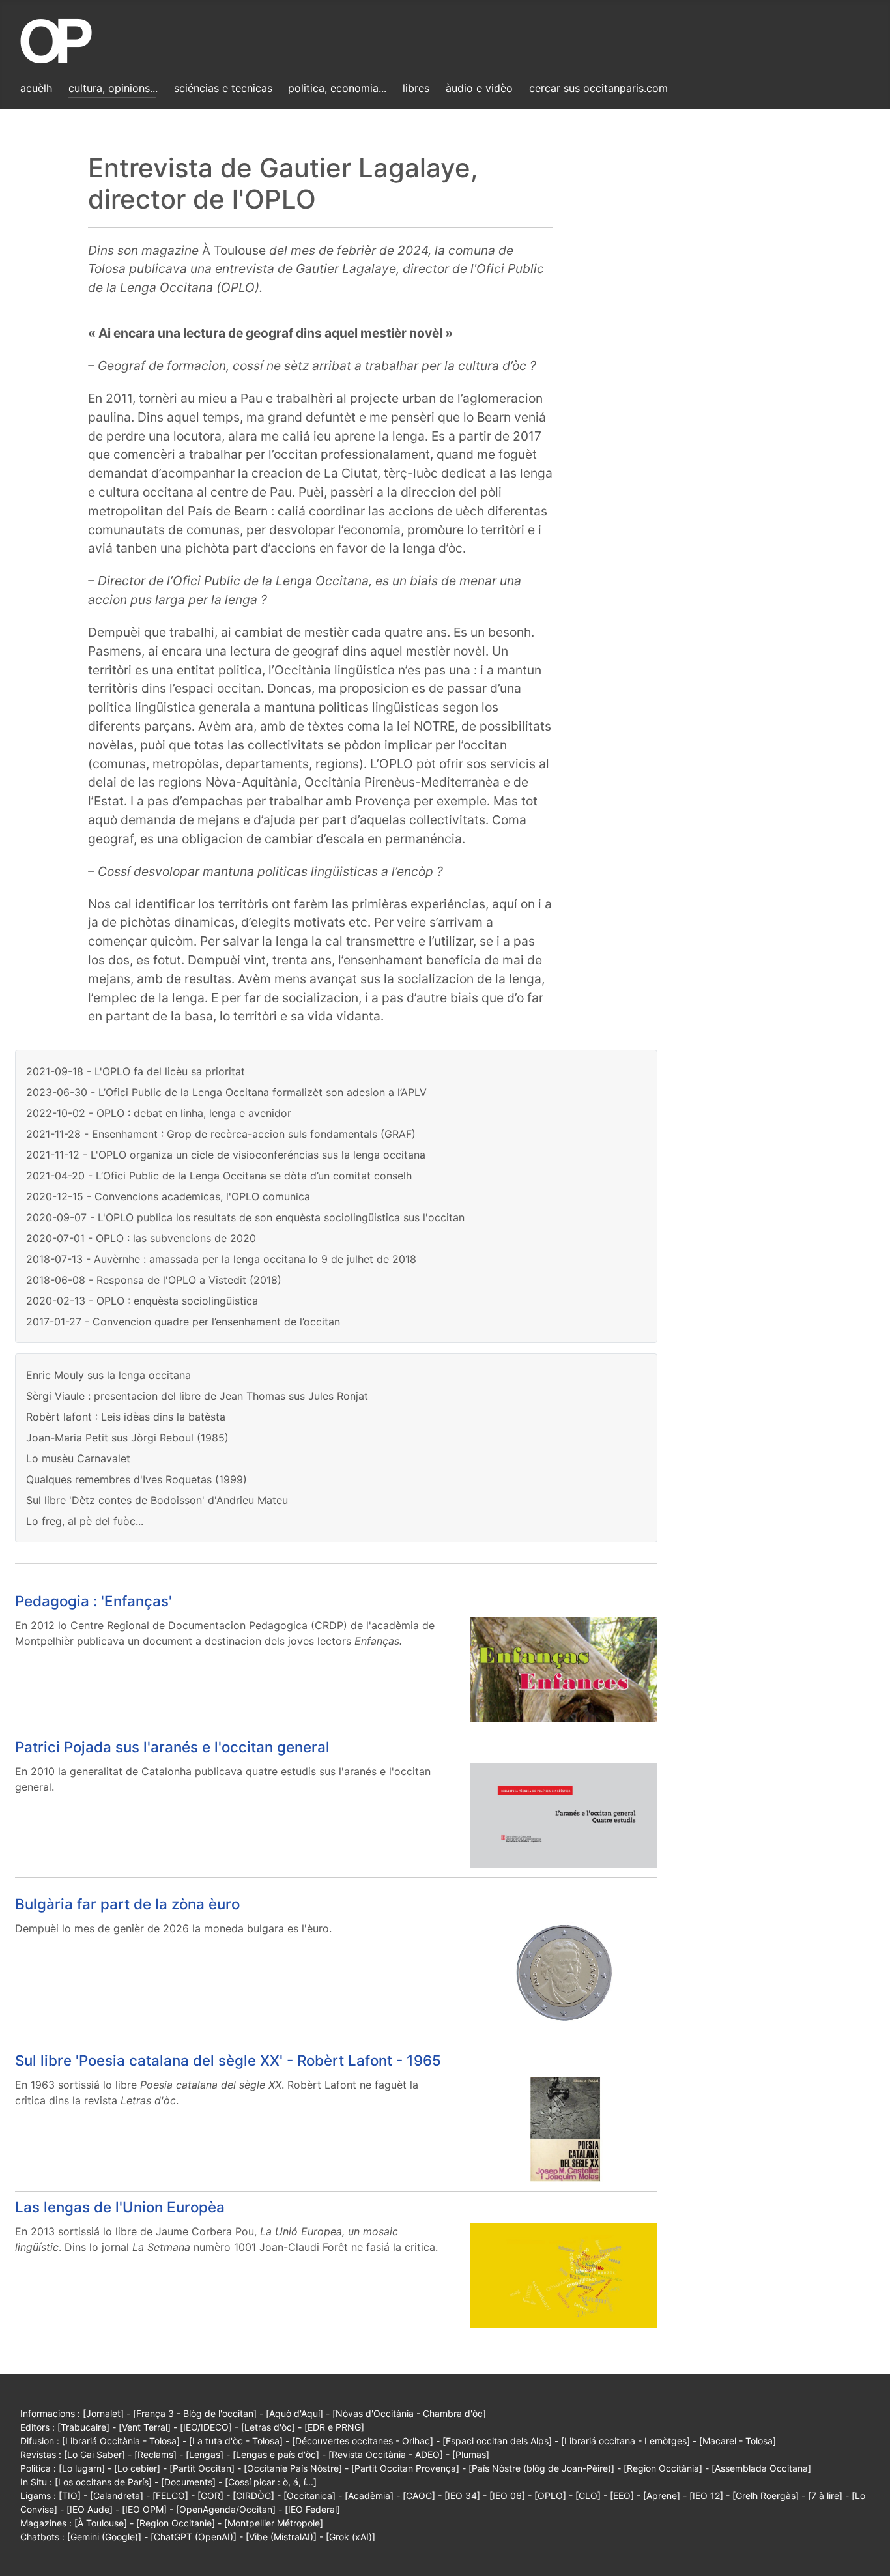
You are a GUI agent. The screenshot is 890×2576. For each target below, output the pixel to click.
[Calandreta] (117, 2496)
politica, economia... (337, 88)
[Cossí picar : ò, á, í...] (271, 2482)
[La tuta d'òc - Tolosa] (236, 2441)
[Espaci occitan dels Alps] (497, 2441)
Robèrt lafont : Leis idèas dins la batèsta (126, 1417)
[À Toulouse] (101, 2523)
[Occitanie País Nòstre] (293, 2468)
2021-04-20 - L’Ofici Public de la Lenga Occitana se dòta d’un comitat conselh (219, 1176)
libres (416, 88)
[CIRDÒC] (253, 2496)
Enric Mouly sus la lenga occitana (108, 1375)
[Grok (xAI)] (351, 2537)
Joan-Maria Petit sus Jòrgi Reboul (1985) (127, 1438)
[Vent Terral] (145, 2427)
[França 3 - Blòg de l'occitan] (195, 2413)
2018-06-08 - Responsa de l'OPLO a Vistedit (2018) (154, 1280)
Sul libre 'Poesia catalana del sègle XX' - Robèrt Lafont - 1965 (228, 2060)
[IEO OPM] (144, 2509)
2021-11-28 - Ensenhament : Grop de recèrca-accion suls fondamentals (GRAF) (221, 1134)
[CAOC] (419, 2496)
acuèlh (36, 88)
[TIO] (70, 2496)
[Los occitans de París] (103, 2482)
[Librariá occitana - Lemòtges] (625, 2441)
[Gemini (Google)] (104, 2537)
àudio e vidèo (479, 88)
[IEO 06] (507, 2496)
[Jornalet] (103, 2413)
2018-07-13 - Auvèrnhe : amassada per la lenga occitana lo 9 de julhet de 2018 (221, 1259)
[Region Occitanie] (176, 2523)
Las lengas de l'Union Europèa (120, 2207)
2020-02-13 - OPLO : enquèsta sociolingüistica (142, 1301)
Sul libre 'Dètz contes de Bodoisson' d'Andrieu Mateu (157, 1500)
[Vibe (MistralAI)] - (286, 2537)
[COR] (210, 2496)
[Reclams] (155, 2454)
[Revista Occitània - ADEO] (386, 2454)
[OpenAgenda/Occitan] (226, 2509)
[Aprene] (662, 2496)
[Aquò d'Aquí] (294, 2413)
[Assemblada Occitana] (761, 2468)
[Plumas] (471, 2454)
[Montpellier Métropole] (274, 2523)
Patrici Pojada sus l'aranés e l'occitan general (172, 1747)
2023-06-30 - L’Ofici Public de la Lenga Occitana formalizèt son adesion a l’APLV (226, 1092)
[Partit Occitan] (202, 2468)
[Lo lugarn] (82, 2468)
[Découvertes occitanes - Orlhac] (363, 2441)
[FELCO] (170, 2496)
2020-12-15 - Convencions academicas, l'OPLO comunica (168, 1196)
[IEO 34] (462, 2496)
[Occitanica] (309, 2496)
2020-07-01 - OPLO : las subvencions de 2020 (141, 1238)
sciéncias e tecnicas (223, 88)
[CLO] (588, 2496)
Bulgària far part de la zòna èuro (127, 1904)
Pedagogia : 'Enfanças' (93, 1601)
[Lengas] (205, 2454)
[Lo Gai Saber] (94, 2454)
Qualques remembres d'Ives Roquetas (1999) (136, 1479)
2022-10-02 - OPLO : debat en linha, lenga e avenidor (159, 1113)
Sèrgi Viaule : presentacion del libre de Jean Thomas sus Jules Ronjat (197, 1396)
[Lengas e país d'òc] (276, 2454)
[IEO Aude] (90, 2509)
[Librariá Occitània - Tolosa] (121, 2441)
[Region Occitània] (663, 2468)
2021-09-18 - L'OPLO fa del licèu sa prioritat (136, 1071)
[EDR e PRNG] (334, 2427)
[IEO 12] (706, 2496)
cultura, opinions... (113, 88)
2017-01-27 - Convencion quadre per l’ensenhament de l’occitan (183, 1322)
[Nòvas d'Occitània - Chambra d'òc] (409, 2413)
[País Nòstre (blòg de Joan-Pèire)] (541, 2468)
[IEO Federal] (312, 2509)
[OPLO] (550, 2496)
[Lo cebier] (137, 2468)
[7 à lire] (825, 2496)
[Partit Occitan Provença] (405, 2468)
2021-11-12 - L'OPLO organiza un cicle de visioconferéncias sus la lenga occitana (226, 1155)
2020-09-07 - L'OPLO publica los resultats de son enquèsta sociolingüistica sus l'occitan (245, 1217)
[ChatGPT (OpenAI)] (194, 2537)
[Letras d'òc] (268, 2427)
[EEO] (622, 2496)
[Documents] (188, 2482)
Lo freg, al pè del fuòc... (85, 1521)
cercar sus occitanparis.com (598, 88)
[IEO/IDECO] (206, 2427)
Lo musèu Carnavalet (78, 1458)
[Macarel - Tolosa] (738, 2441)
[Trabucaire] (83, 2427)
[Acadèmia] (369, 2496)
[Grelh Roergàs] (766, 2496)
